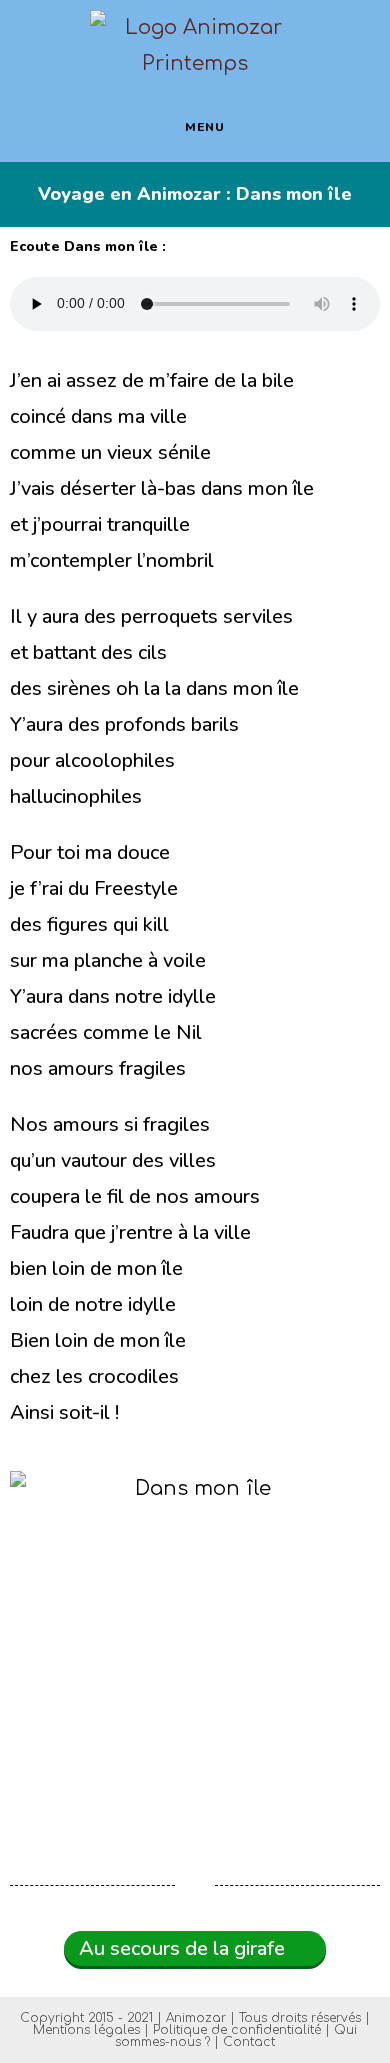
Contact (249, 2042)
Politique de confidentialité (237, 2030)
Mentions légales (86, 2030)
